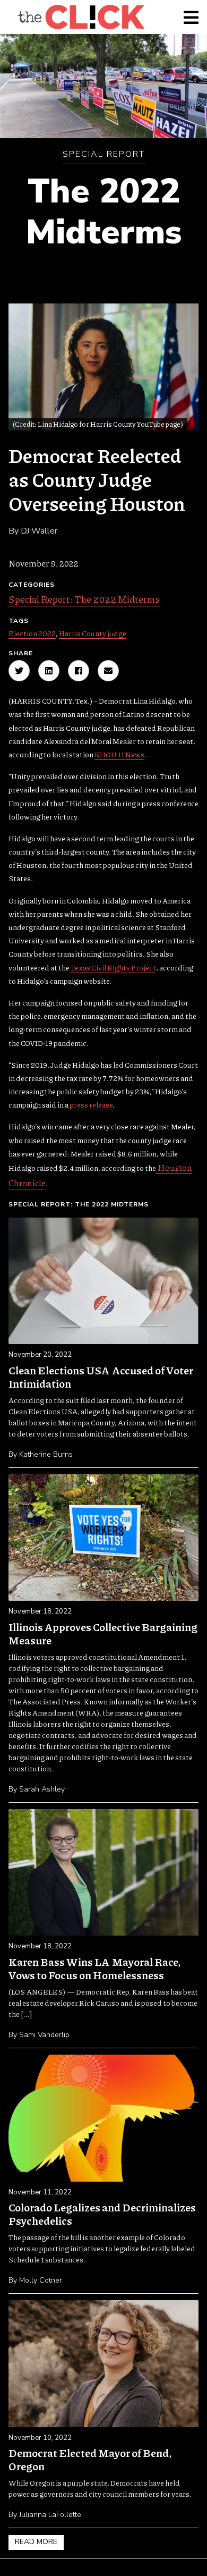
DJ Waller (39, 531)
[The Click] (81, 17)
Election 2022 (32, 633)
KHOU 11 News (119, 754)
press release (91, 1104)
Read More (36, 2542)
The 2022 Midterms (104, 212)
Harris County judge (93, 633)
